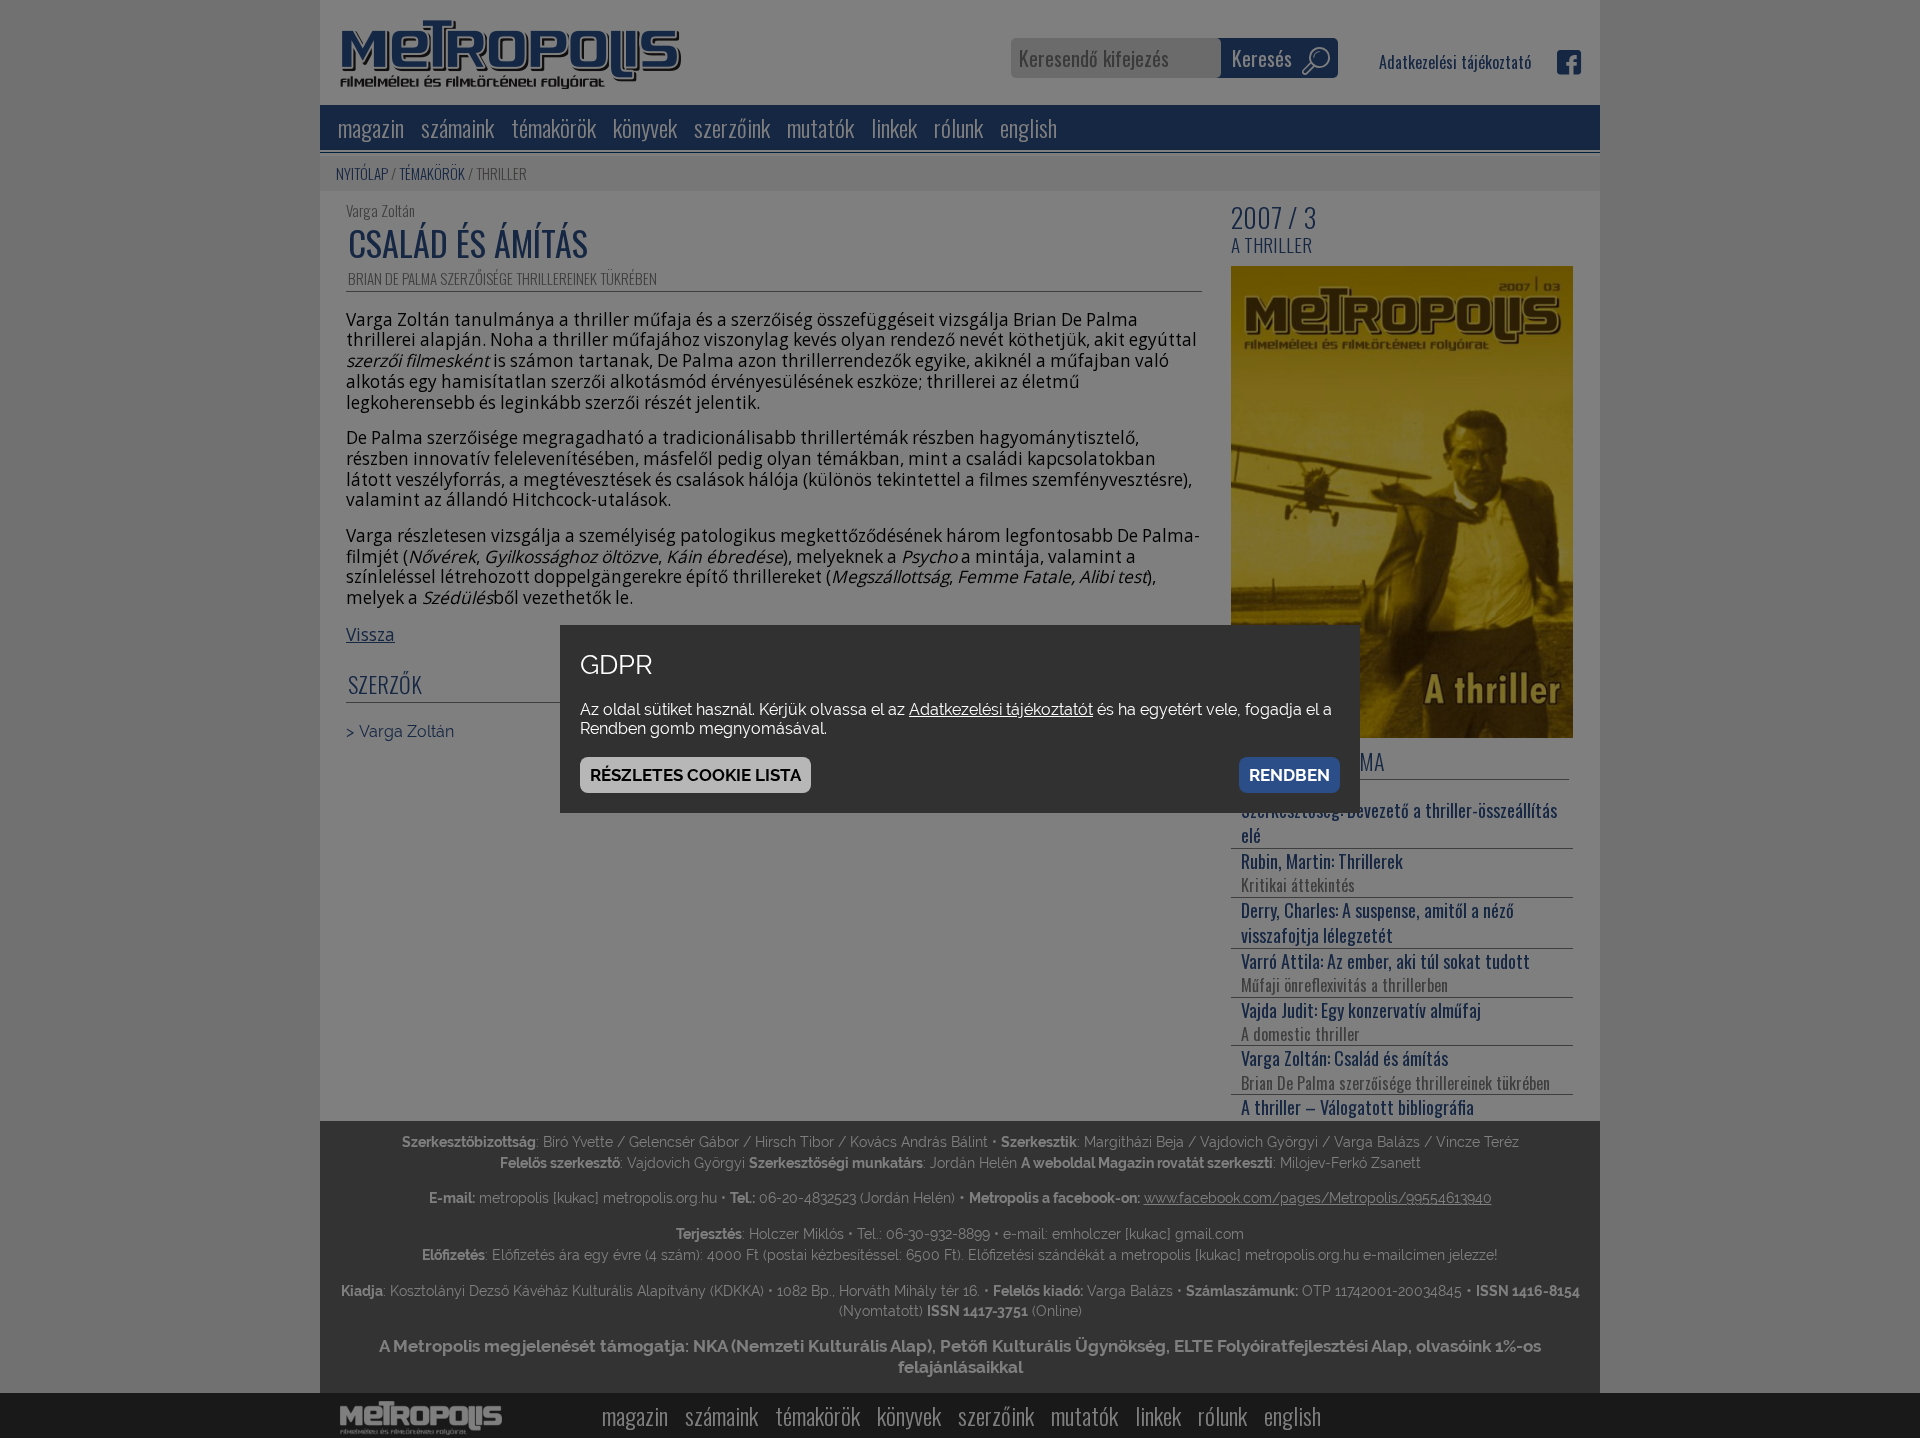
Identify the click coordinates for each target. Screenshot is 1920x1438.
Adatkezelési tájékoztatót (1001, 709)
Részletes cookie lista (695, 775)
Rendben (1289, 775)
